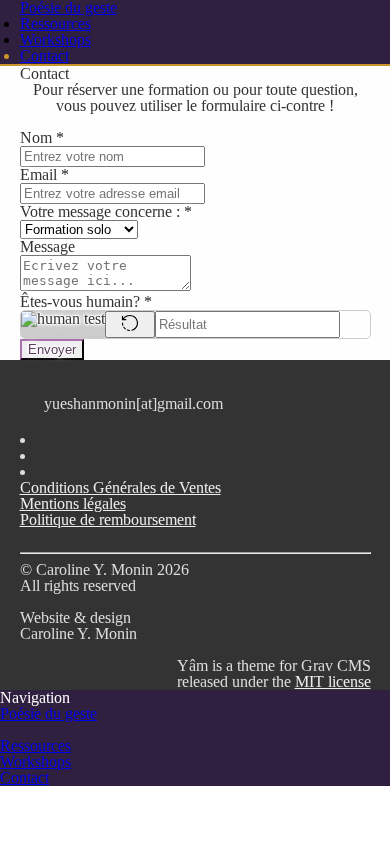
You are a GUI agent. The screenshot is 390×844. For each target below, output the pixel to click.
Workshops (55, 39)
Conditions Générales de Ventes (120, 487)
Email (44, 174)
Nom (42, 137)
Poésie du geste (48, 713)
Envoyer (52, 349)
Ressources (55, 23)
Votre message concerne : (106, 211)
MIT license (333, 681)
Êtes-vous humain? (86, 301)
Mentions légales (73, 503)
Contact (44, 55)
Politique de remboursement (108, 519)
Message (47, 246)
